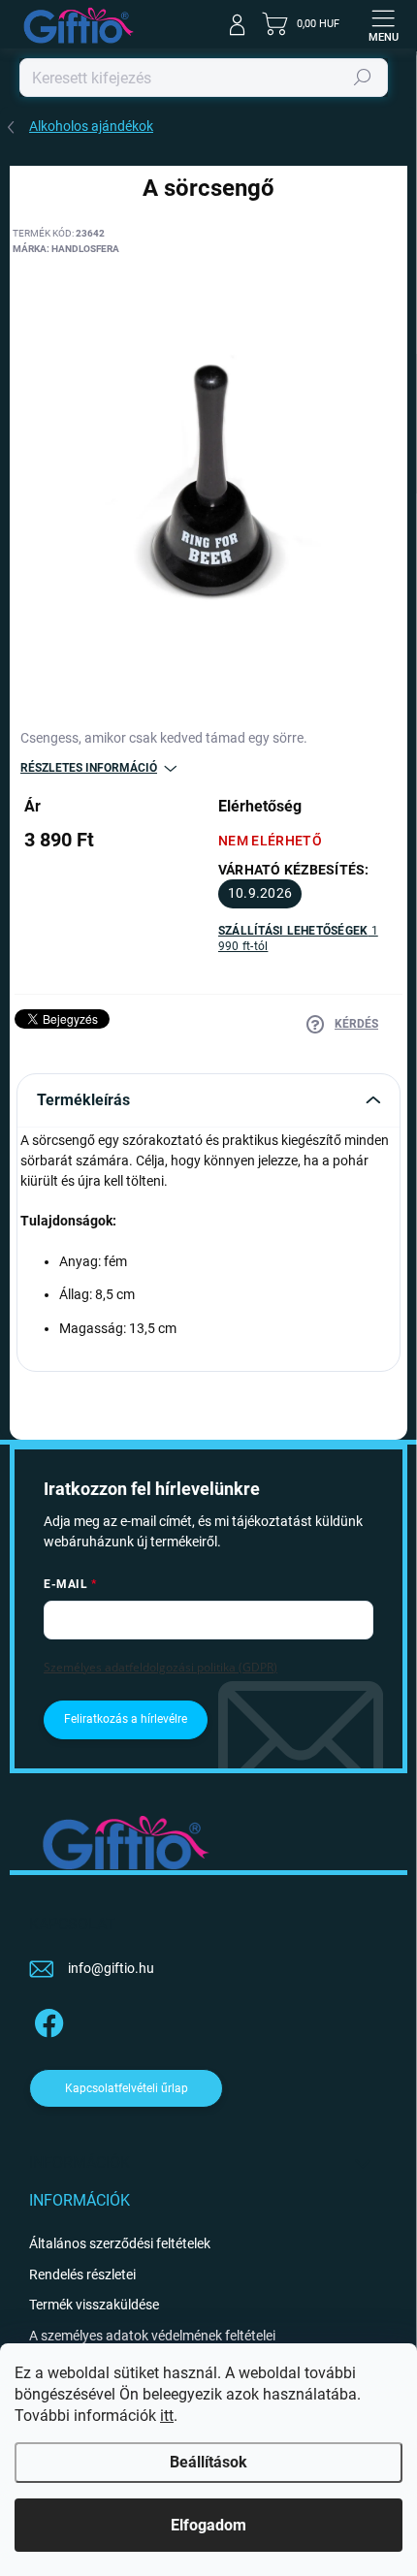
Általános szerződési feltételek (120, 2243)
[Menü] (383, 24)
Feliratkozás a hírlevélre (126, 1719)
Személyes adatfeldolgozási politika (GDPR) (160, 1667)
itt (167, 2416)
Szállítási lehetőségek (298, 939)
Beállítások (208, 2462)
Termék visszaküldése (94, 2305)
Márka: (66, 249)
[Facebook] (46, 2020)
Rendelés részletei (82, 2274)
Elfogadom (208, 2525)
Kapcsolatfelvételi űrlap (127, 2088)
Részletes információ (89, 768)
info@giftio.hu (111, 1968)
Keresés (363, 78)
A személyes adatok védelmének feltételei (152, 2336)
